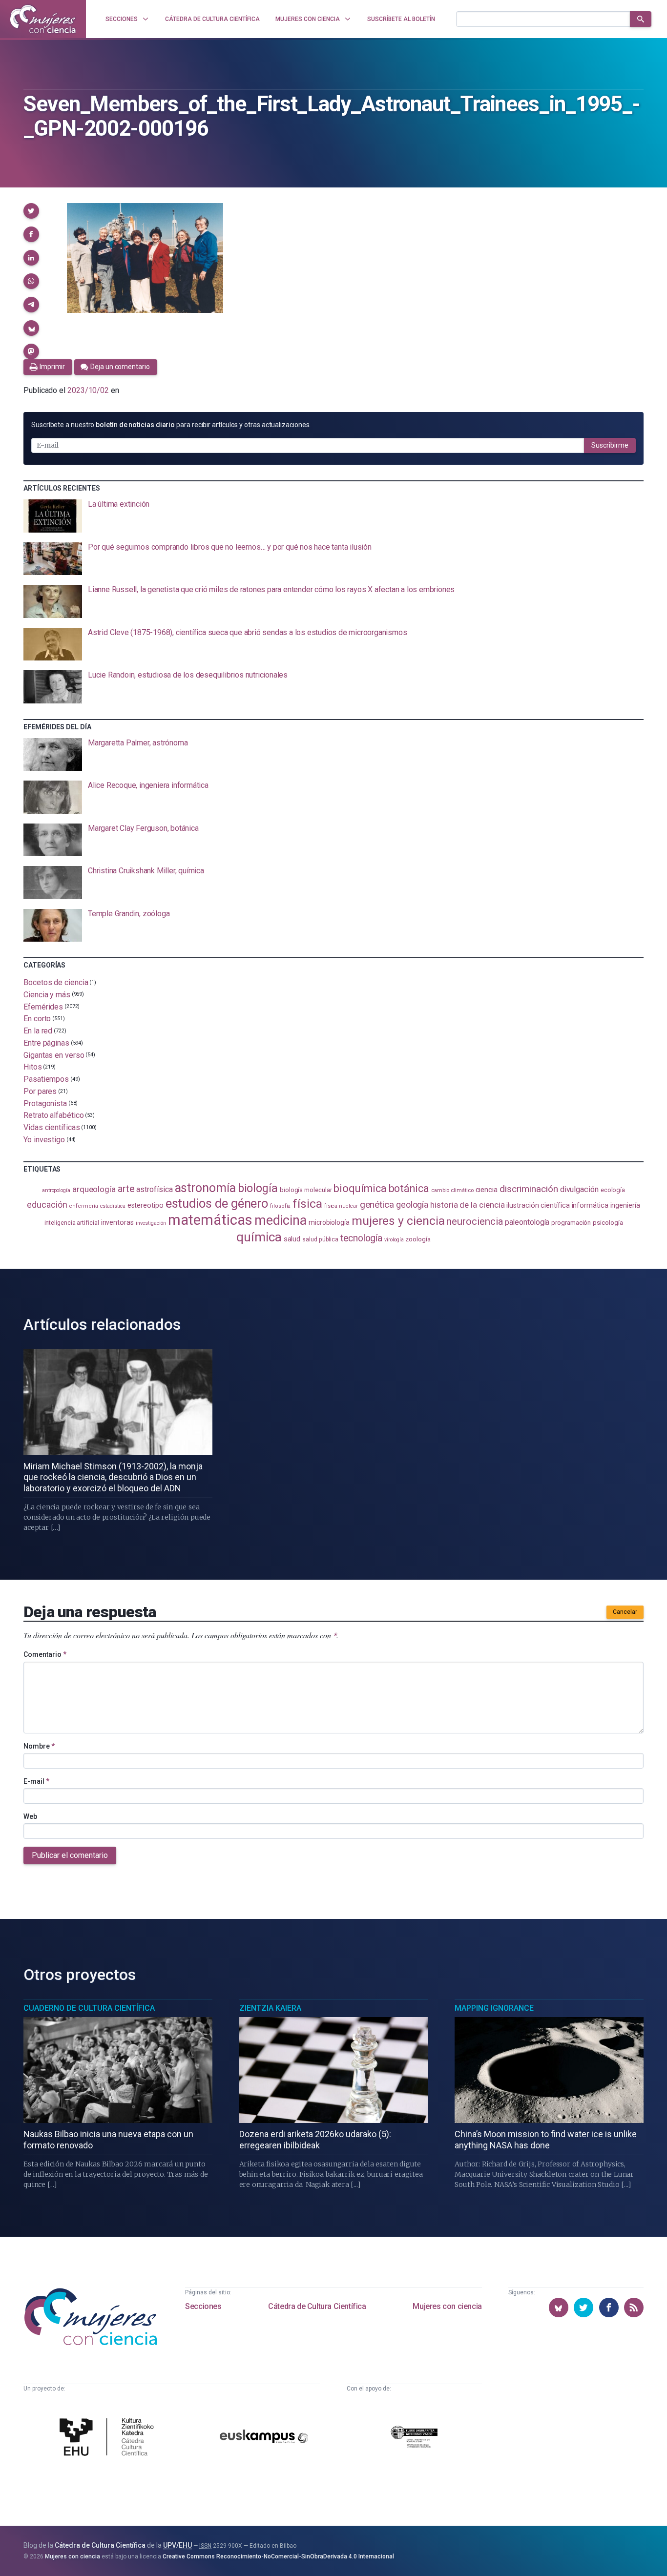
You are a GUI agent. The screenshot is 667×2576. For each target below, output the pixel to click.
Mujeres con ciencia (447, 2306)
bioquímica (360, 1188)
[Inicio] (43, 19)
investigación (151, 1223)
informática (590, 1206)
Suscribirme (610, 445)
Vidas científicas (52, 1127)
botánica (409, 1188)
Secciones (203, 2306)
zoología (418, 1239)
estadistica (113, 1206)
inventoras (117, 1222)
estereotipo (146, 1205)
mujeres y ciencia (398, 1221)
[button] (31, 211)
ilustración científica (538, 1206)
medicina (281, 1220)
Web (30, 1816)
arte (126, 1189)
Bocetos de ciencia (56, 982)
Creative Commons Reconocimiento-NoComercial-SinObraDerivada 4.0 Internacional (278, 2556)
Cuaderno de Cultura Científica (89, 2008)
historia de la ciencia (467, 1205)
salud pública (320, 1239)
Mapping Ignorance (494, 2008)
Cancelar (625, 1612)
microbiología (329, 1222)
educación (47, 1205)
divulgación (579, 1189)
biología (258, 1188)
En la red (38, 1031)
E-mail (36, 1781)
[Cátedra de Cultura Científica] (109, 2438)
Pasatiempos (46, 1079)
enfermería (83, 1206)
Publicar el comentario (70, 1855)
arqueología (94, 1189)
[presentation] (333, 516)
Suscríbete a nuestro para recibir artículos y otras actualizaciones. (171, 425)
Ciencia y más (47, 995)
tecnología (361, 1238)
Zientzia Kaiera (270, 2008)
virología (394, 1240)
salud (292, 1239)
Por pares (40, 1091)
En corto (37, 1019)
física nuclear (341, 1206)
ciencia (487, 1190)
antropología (56, 1190)
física (307, 1204)
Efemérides (43, 1006)
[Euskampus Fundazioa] (264, 2438)
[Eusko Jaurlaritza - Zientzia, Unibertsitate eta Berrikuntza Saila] (414, 2438)
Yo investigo (44, 1140)
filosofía (280, 1206)
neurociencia (475, 1221)
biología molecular (306, 1190)
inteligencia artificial (72, 1223)
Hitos (33, 1067)
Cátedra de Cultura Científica (317, 2306)
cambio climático (452, 1190)
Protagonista (45, 1103)
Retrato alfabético (54, 1115)
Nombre (39, 1746)
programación (571, 1223)
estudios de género (217, 1203)
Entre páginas (46, 1043)
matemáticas (210, 1220)
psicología (608, 1223)
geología (412, 1205)
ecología (613, 1190)
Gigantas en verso (54, 1055)
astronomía (205, 1188)
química (259, 1237)
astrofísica (154, 1189)
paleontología (527, 1222)
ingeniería (625, 1205)
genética (377, 1205)
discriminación (529, 1189)
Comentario (45, 1654)
